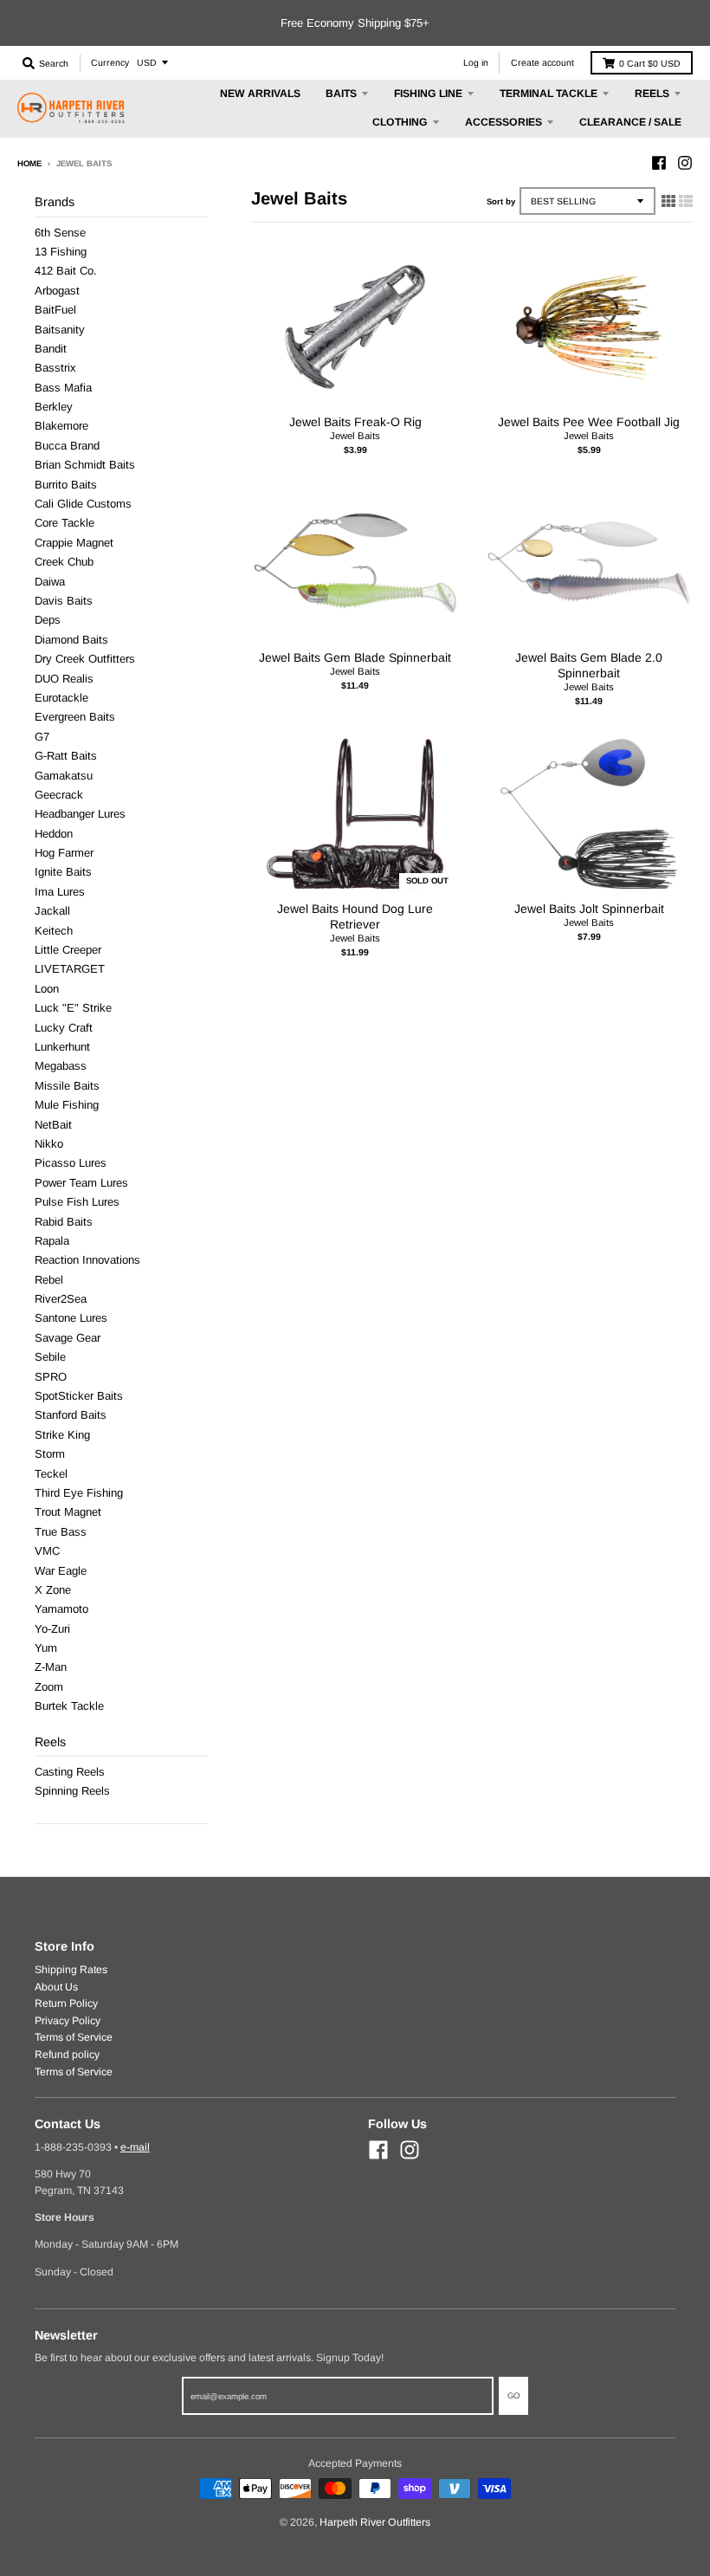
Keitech (54, 931)
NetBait (53, 1125)
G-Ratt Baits (66, 756)
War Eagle (61, 1571)
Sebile (50, 1357)
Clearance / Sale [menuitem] (630, 122)
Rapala (52, 1241)
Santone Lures (71, 1318)
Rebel (49, 1280)
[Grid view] (668, 201)
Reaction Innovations (87, 1260)
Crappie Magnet (74, 543)
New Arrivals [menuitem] (260, 94)
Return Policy (66, 2003)
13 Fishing (61, 252)
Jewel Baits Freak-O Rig (355, 422)
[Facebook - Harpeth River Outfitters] (659, 163)
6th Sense (60, 233)
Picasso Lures (71, 1163)
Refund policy (67, 2055)
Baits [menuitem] (341, 94)
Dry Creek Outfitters (85, 659)
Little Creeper (68, 950)
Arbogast (57, 291)
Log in (476, 62)
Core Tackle (65, 523)
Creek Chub (64, 562)
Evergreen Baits (75, 717)
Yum (46, 1648)
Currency (110, 62)
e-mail (135, 2147)
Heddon (54, 834)
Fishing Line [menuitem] (428, 94)
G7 (42, 737)
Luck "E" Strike (73, 1008)
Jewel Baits (355, 436)
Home (29, 163)
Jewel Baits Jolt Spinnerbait (589, 909)
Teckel (51, 1474)
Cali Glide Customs (83, 504)
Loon (47, 989)
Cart (650, 63)
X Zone (53, 1590)
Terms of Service (74, 2037)
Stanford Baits (71, 1415)
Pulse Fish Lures (77, 1202)
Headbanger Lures (80, 814)
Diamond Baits (71, 640)
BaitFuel (55, 310)
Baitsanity (60, 330)
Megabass (61, 1066)
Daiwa (50, 582)
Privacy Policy (68, 2021)
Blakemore (61, 426)
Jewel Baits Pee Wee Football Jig (589, 422)
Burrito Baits (66, 485)
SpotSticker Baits (79, 1396)
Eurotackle (61, 698)
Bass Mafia (63, 388)
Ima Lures (60, 892)
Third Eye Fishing (79, 1493)
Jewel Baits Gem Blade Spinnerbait (355, 657)
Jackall (52, 911)
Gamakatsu (64, 776)
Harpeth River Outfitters (375, 2522)
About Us (56, 1987)
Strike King (62, 1435)
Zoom (49, 1687)
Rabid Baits (64, 1222)
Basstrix (55, 368)
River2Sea (61, 1299)
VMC (47, 1551)
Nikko (49, 1144)
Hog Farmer (64, 853)
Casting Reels (70, 1772)
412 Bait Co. (66, 271)
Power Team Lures (81, 1183)
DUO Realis (64, 679)
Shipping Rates (71, 1970)
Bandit (51, 349)
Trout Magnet (68, 1512)
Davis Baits (64, 601)
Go (513, 2395)
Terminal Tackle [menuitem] (549, 94)
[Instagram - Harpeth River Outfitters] (685, 163)
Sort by (501, 201)
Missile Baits (67, 1086)
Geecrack (59, 795)
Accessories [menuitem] (503, 122)
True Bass (61, 1532)
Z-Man (51, 1667)
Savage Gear (68, 1338)
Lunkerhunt (62, 1047)
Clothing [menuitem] (400, 122)
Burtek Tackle (69, 1706)
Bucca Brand (67, 446)
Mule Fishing (67, 1105)
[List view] (686, 201)
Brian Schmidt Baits (85, 465)
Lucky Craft (64, 1028)
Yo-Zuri (52, 1629)
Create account (542, 62)
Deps (48, 620)
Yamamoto (61, 1609)
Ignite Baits (63, 872)
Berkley (54, 407)
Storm (50, 1454)
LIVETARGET (70, 969)
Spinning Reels (72, 1791)
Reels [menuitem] (652, 94)
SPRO (51, 1377)
